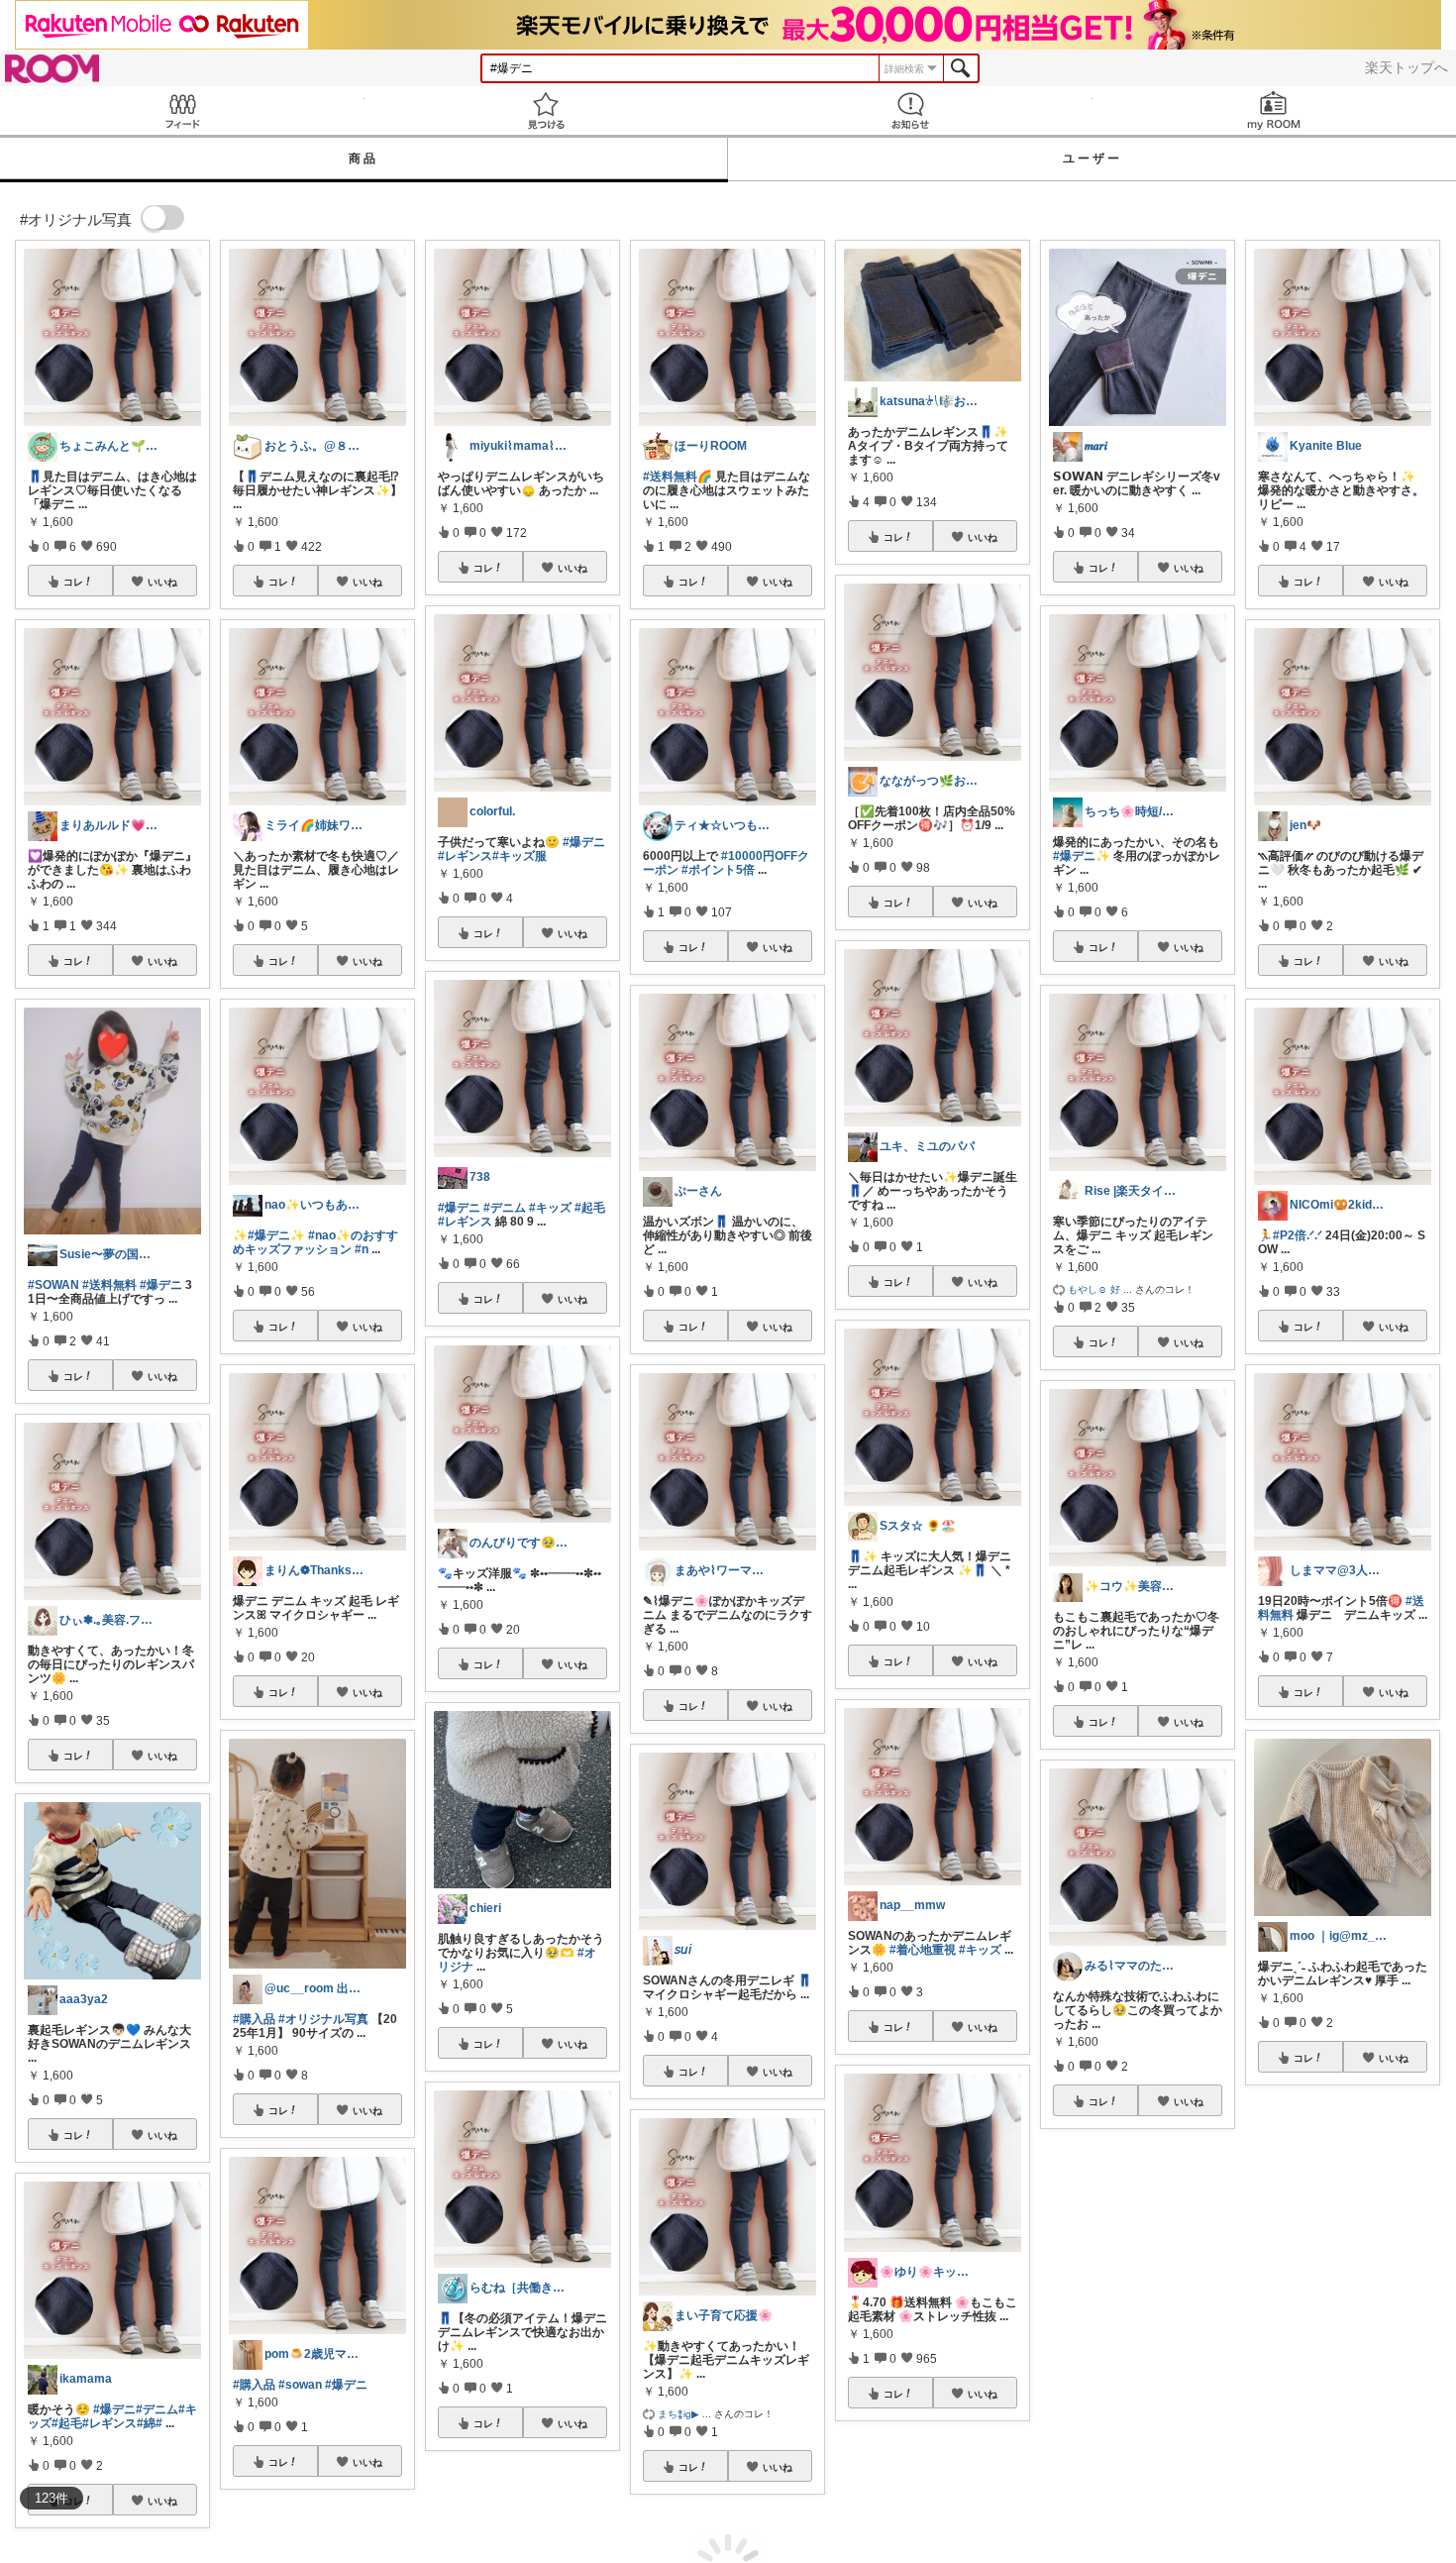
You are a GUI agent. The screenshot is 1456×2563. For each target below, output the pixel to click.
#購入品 (254, 2019)
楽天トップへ (1406, 67)
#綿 (146, 2423)
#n (362, 1249)
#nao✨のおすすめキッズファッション (315, 1242)
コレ (73, 582)
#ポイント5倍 (718, 870)
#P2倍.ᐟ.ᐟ (1298, 1235)
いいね (162, 582)
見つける (547, 110)
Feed (182, 110)
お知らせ (910, 110)
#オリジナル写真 (323, 2019)
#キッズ (550, 1208)
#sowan (300, 2385)
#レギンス (109, 2423)
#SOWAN (53, 1285)
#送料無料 (109, 1285)
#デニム (157, 2409)
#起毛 (67, 2423)
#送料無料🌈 (677, 477)
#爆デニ (161, 1285)
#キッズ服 (520, 856)
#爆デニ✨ (276, 1235)
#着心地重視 (923, 1950)
